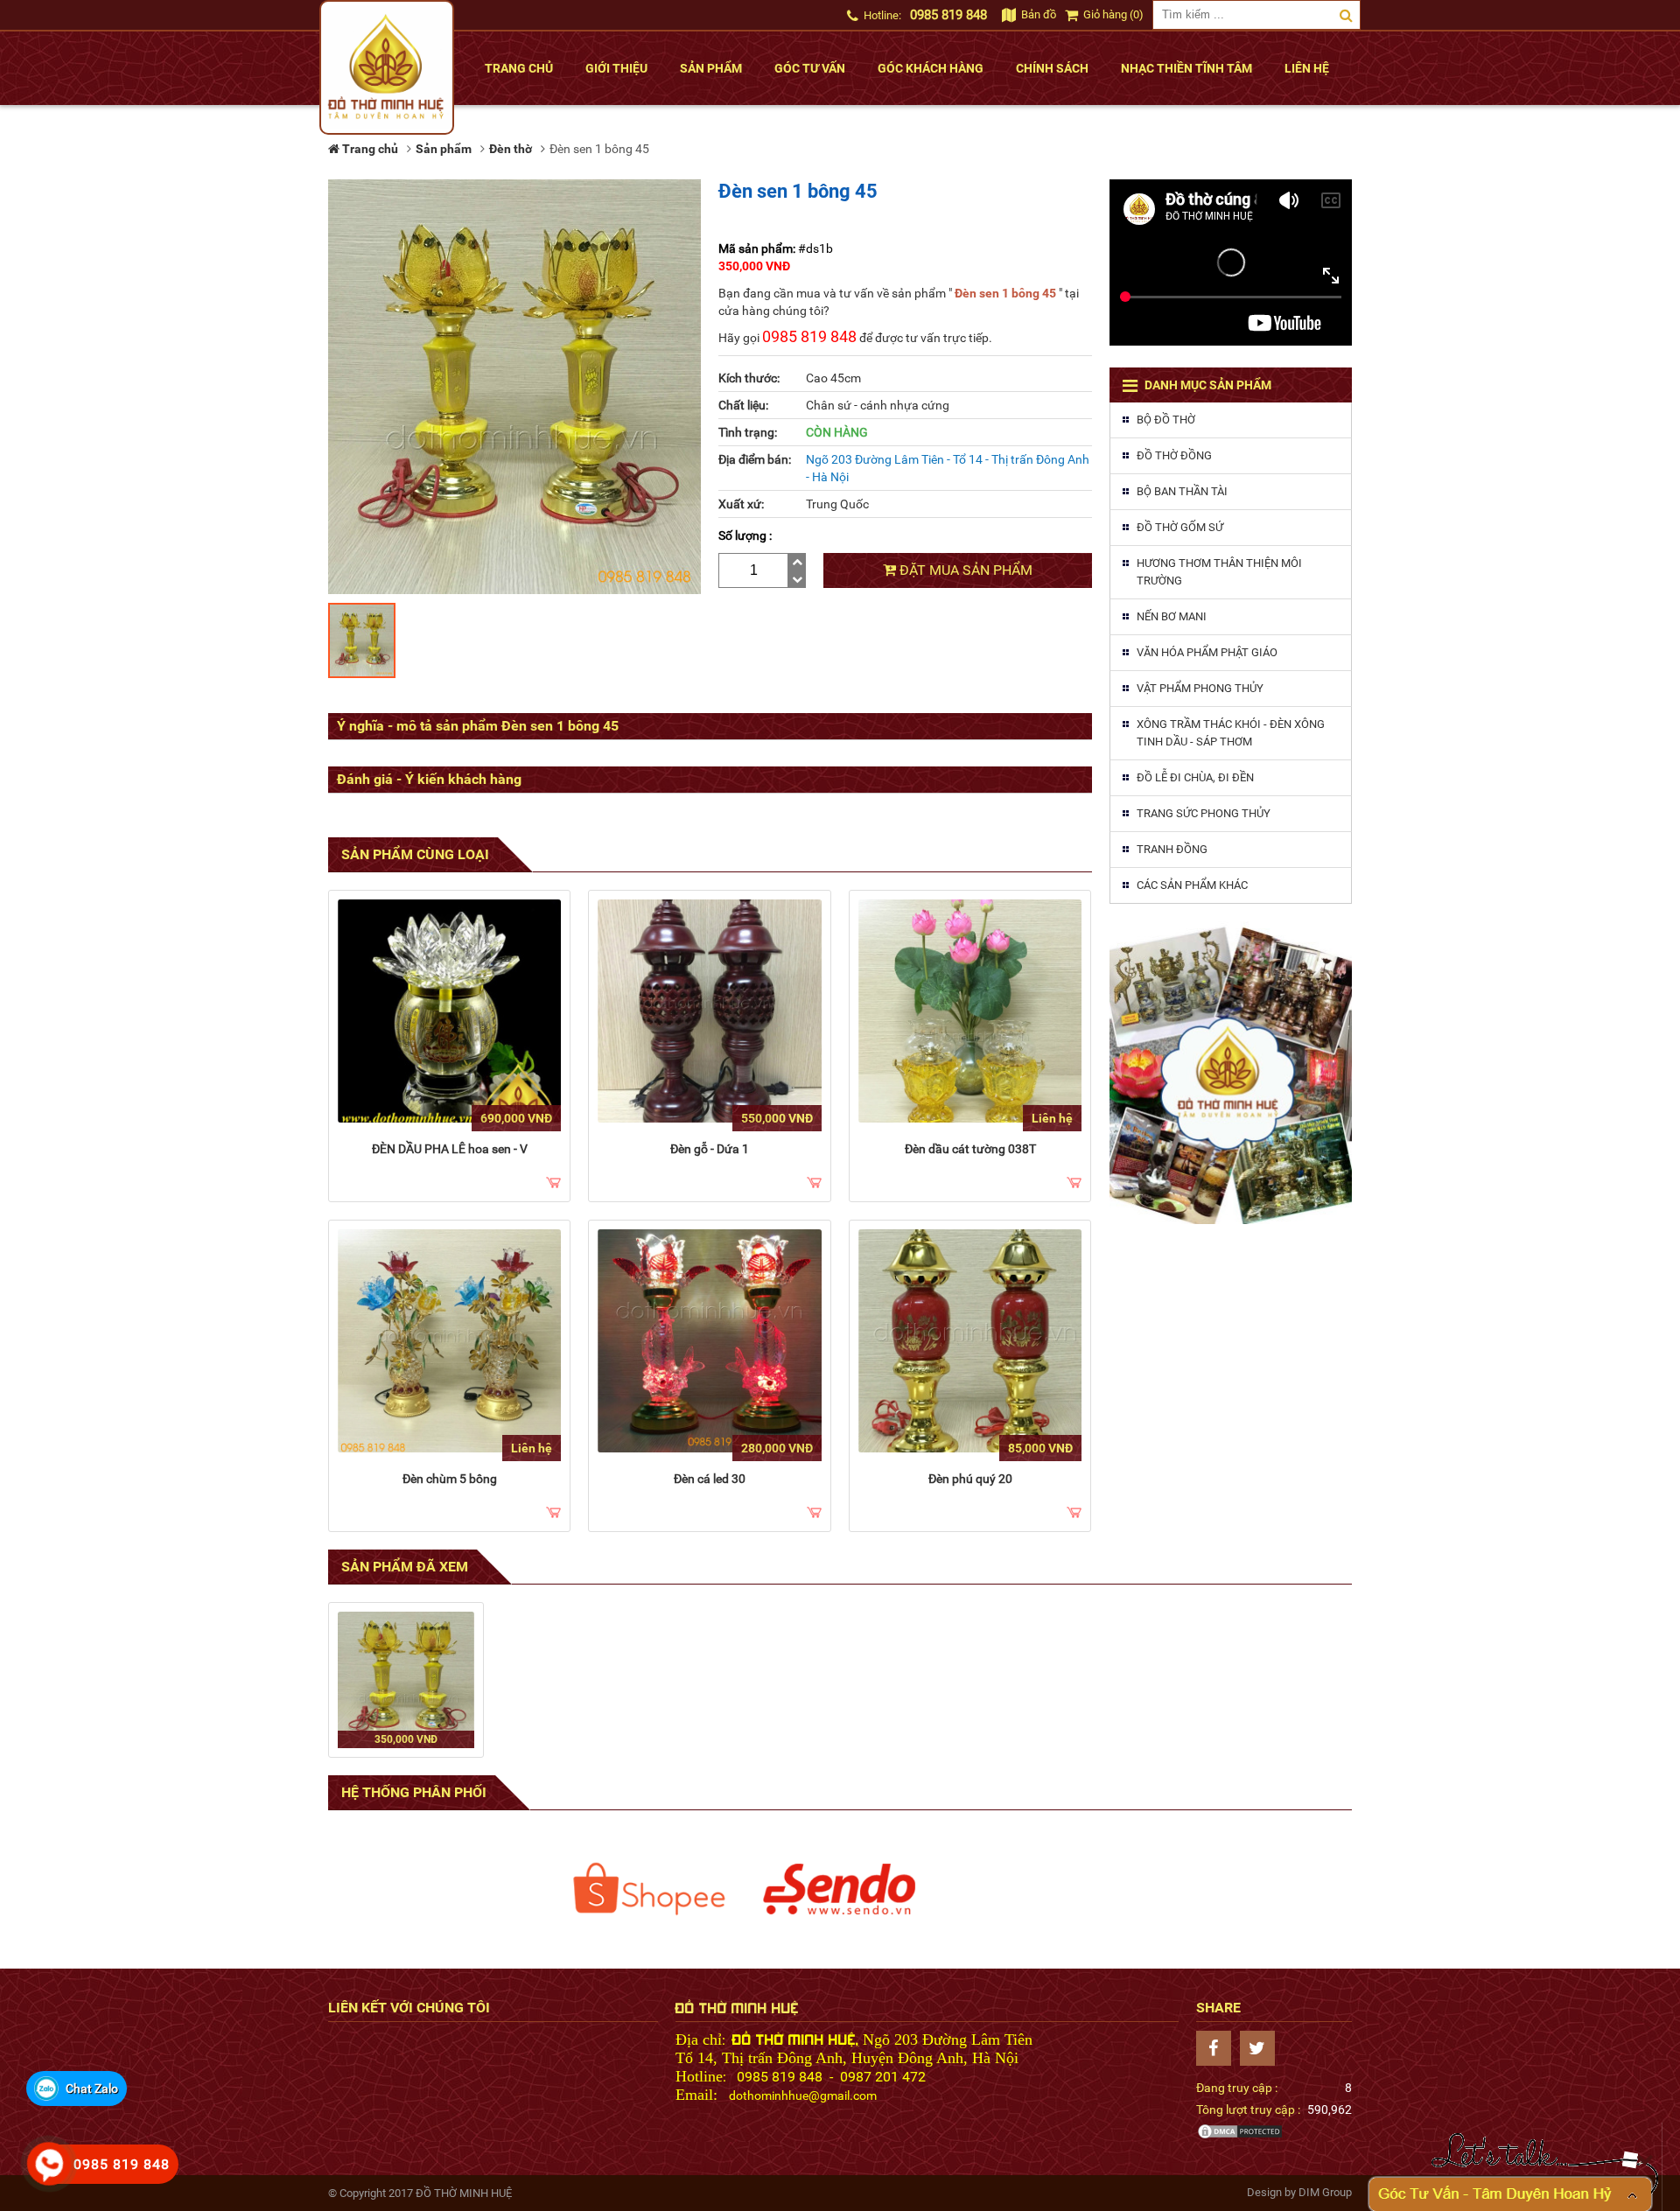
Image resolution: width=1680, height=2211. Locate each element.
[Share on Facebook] (1218, 2048)
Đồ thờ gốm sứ (1180, 527)
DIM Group (1325, 2192)
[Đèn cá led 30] (709, 1341)
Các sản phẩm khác (1192, 885)
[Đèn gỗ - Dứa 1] (709, 1011)
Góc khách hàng (931, 68)
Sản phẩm (711, 68)
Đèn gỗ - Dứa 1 (710, 1149)
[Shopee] (649, 1889)
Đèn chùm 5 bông (450, 1479)
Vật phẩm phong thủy (1200, 688)
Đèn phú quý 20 (970, 1479)
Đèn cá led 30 (710, 1479)
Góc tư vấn (810, 68)
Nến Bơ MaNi (1172, 616)
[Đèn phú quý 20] (970, 1341)
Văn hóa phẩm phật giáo (1207, 652)
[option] (649, 1889)
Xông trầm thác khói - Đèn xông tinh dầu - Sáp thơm (1231, 733)
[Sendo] (840, 1889)
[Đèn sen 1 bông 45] (406, 1680)
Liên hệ (1307, 68)
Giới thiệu (616, 68)
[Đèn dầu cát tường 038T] (970, 1011)
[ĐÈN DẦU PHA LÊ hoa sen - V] (449, 1011)
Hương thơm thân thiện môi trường (1219, 572)
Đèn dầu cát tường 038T (970, 1149)
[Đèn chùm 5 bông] (449, 1341)
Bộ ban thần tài (1182, 491)
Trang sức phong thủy (1204, 813)
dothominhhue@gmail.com (803, 2096)
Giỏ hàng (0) (1112, 14)
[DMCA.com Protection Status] (1240, 2136)
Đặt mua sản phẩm (964, 570)
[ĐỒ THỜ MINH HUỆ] (387, 67)
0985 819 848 (948, 15)
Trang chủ (519, 68)
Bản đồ (1037, 14)
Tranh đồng (1172, 849)
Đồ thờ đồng (1174, 455)
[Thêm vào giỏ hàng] (553, 1184)
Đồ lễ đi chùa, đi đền (1195, 777)
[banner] (1231, 1073)
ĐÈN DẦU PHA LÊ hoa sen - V (450, 1149)
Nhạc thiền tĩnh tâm (1186, 68)
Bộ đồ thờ (1166, 420)
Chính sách (1052, 68)
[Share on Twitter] (1262, 2048)
